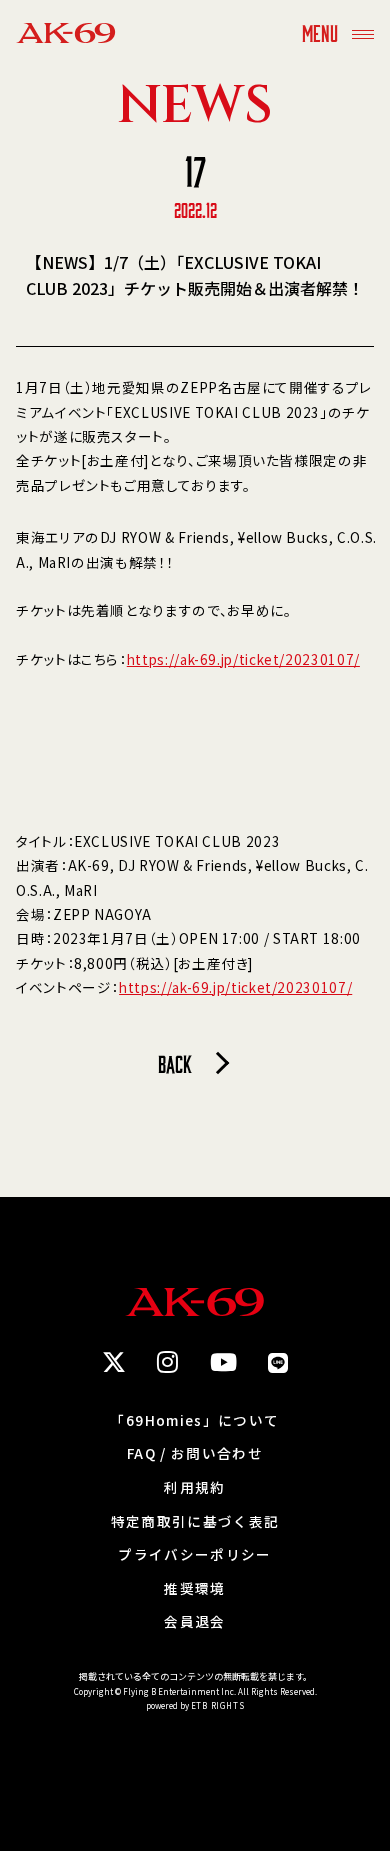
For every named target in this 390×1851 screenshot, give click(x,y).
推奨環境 (194, 1589)
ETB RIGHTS (218, 1705)
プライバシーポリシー (195, 1555)
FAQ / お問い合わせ (195, 1454)
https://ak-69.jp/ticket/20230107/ (243, 659)
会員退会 (194, 1622)
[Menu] (363, 32)
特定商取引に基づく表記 (195, 1522)
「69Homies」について (194, 1421)
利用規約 (194, 1488)
